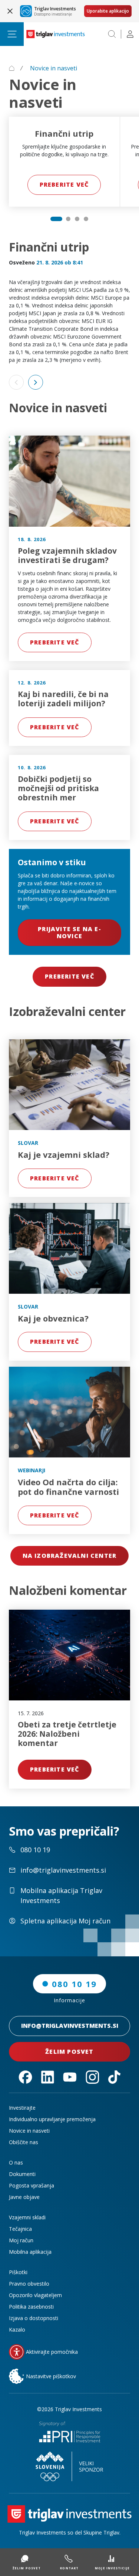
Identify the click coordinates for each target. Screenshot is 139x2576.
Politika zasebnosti (31, 2307)
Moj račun (21, 2240)
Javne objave (24, 2197)
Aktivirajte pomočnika (52, 2352)
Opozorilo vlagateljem (35, 2295)
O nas (16, 2162)
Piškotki (18, 2272)
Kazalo (17, 2330)
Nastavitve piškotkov (51, 2376)
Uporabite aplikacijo (108, 11)
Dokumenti (22, 2174)
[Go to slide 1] (56, 219)
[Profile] (130, 34)
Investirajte (22, 2108)
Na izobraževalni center (70, 1556)
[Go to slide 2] (68, 219)
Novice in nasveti (29, 2131)
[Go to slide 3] (77, 219)
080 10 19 (74, 1984)
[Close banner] (10, 11)
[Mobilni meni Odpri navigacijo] (12, 34)
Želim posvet (69, 2052)
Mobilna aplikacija (30, 2252)
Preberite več (64, 184)
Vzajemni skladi (27, 2217)
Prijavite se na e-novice (69, 932)
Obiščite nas (24, 2142)
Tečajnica (20, 2229)
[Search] (112, 34)
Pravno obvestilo (29, 2284)
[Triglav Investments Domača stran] (56, 34)
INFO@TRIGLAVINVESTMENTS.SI (70, 2026)
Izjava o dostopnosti (34, 2318)
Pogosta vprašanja (32, 2185)
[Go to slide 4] (86, 219)
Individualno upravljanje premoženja (52, 2119)
